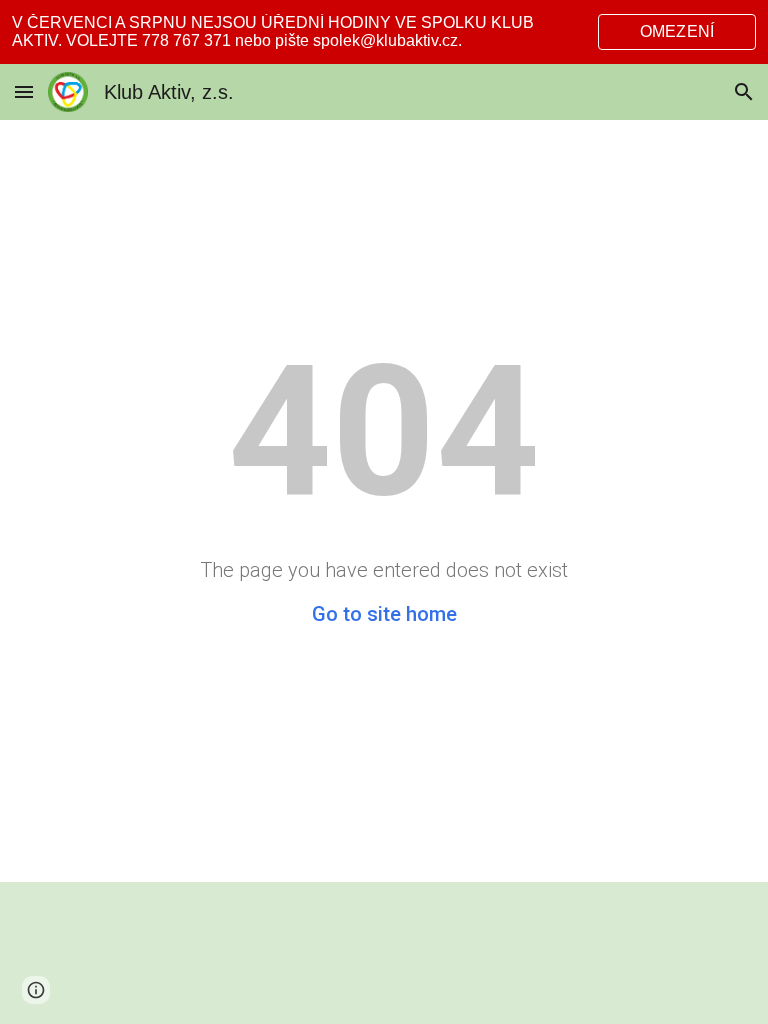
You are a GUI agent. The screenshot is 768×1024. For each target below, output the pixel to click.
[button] (24, 91)
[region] (384, 32)
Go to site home (384, 614)
